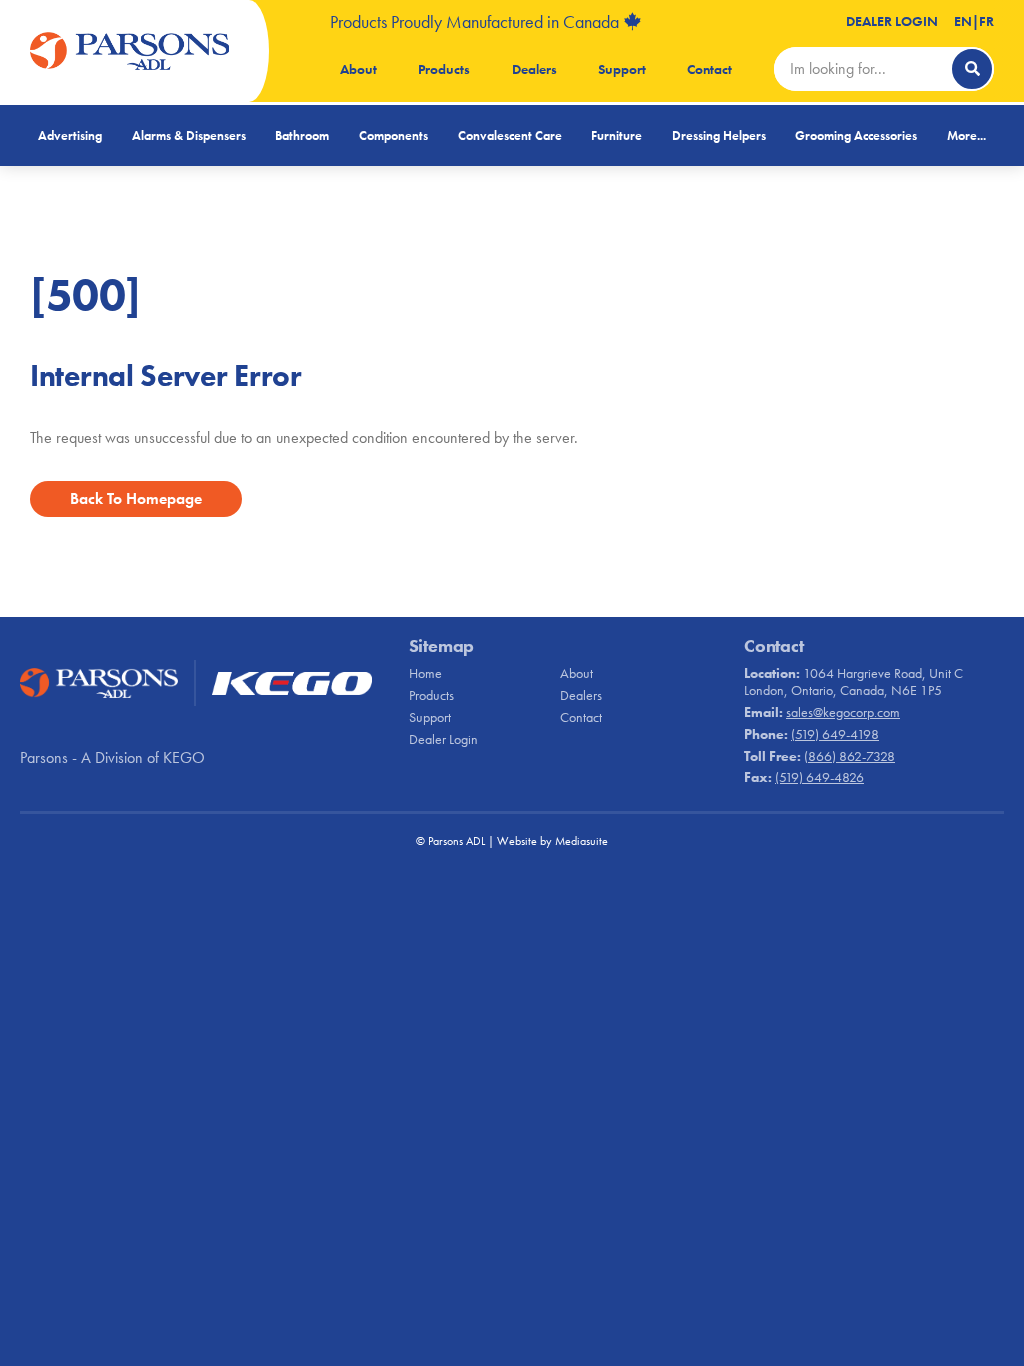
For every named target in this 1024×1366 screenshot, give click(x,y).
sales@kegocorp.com (843, 712)
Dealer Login (892, 21)
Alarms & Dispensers (189, 135)
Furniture (616, 135)
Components (393, 135)
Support (622, 69)
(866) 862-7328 (849, 756)
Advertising (70, 135)
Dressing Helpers (719, 135)
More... (966, 135)
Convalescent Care (510, 135)
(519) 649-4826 (819, 777)
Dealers (534, 69)
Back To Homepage (136, 498)
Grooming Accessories (856, 135)
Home (425, 673)
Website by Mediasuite (552, 841)
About (358, 69)
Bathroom (302, 135)
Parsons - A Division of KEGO (112, 757)
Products (444, 69)
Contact (709, 69)
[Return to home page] (130, 51)
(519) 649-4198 (835, 734)
